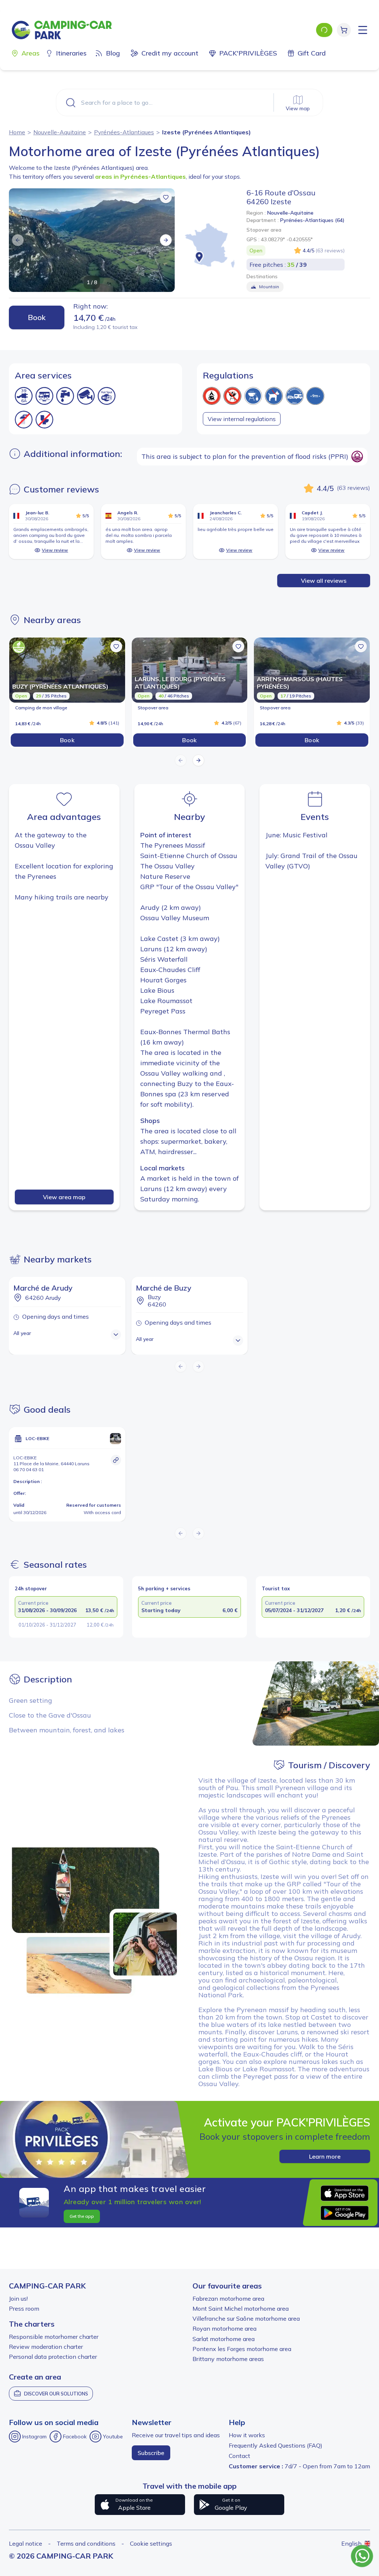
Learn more (325, 2156)
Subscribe (151, 2453)
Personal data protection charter (53, 2357)
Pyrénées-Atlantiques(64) (312, 220)
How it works (247, 2435)
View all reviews (324, 581)
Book (37, 317)
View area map (64, 1197)
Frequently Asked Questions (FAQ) (276, 2445)
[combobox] (189, 102)
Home (17, 132)
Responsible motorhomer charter (54, 2337)
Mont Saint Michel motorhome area (241, 2308)
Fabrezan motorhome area (228, 2298)
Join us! (18, 2298)
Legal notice (26, 2543)
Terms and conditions (86, 2543)
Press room (24, 2308)
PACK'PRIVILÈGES (248, 53)
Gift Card (312, 53)
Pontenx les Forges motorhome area (242, 2349)
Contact (239, 2456)
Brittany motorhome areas (228, 2359)
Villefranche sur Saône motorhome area (246, 2318)
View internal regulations (242, 419)
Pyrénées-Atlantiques (124, 132)
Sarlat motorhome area (224, 2339)
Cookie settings (151, 2543)
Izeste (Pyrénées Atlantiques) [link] (207, 132)
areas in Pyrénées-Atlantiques (140, 176)
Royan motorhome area (224, 2328)
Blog (113, 53)
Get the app (82, 2216)
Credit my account (170, 53)
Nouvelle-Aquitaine (60, 132)
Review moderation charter (46, 2347)
